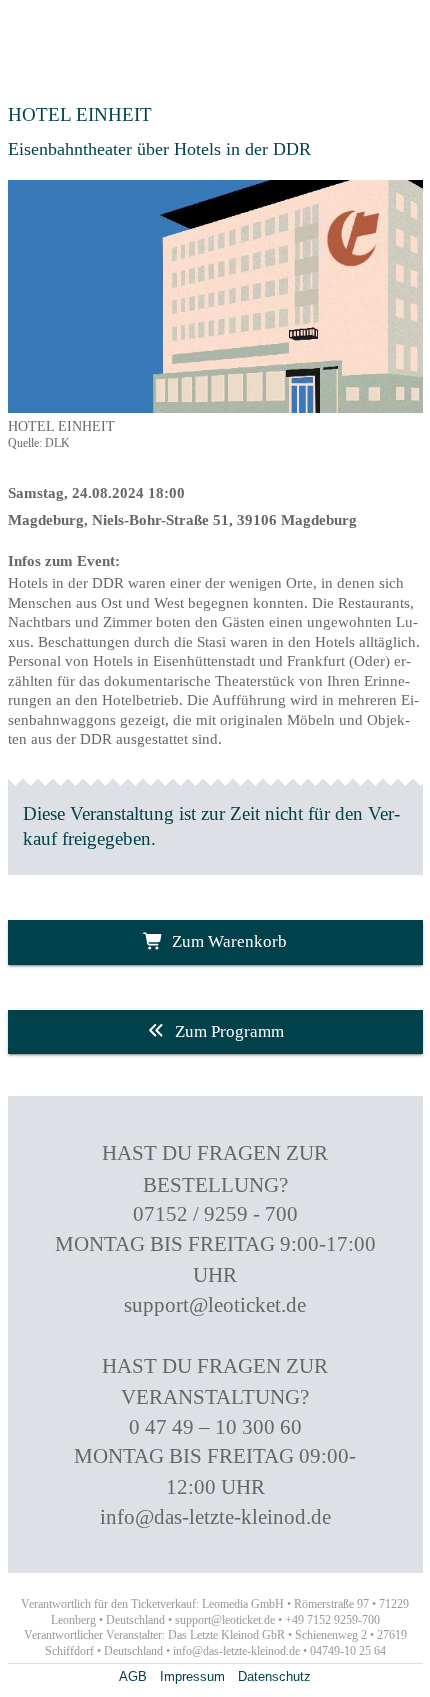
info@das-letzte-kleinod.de (215, 1517)
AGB (133, 1676)
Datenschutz (274, 1676)
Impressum (192, 1676)
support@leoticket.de (215, 1305)
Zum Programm (229, 1031)
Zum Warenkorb (229, 941)
